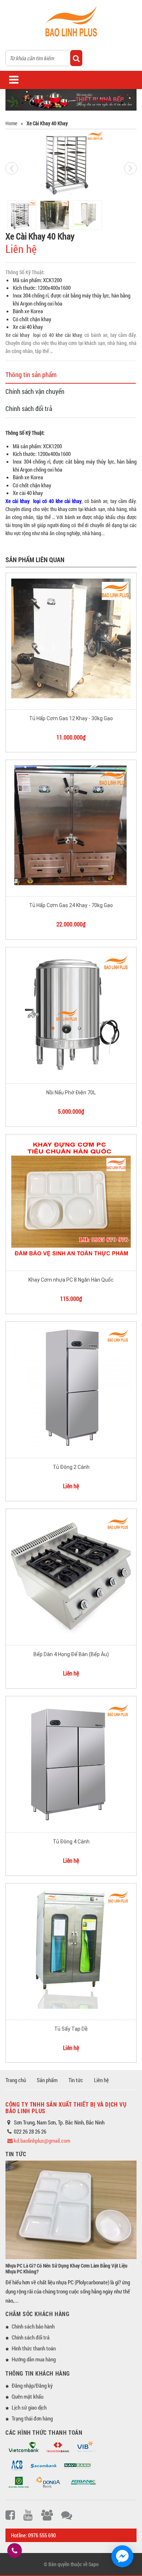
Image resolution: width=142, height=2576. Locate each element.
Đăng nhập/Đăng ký (32, 2385)
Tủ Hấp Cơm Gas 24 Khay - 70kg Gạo (71, 905)
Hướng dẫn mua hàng (34, 2359)
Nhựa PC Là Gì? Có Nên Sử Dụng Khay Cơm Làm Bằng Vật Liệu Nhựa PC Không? (66, 2268)
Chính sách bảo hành (33, 2326)
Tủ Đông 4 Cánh (71, 1842)
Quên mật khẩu (27, 2396)
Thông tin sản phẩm (31, 375)
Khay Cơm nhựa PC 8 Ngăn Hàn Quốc (71, 1280)
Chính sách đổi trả (29, 408)
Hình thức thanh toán (34, 2348)
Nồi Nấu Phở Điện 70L (71, 1093)
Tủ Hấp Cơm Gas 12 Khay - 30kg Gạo (71, 718)
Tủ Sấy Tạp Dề (71, 2029)
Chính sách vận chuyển (35, 391)
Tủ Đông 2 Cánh (71, 1467)
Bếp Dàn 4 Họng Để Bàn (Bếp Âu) (71, 1654)
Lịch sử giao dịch (29, 2407)
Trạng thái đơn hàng (32, 2418)
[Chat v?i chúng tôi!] (122, 2556)
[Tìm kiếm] (76, 58)
